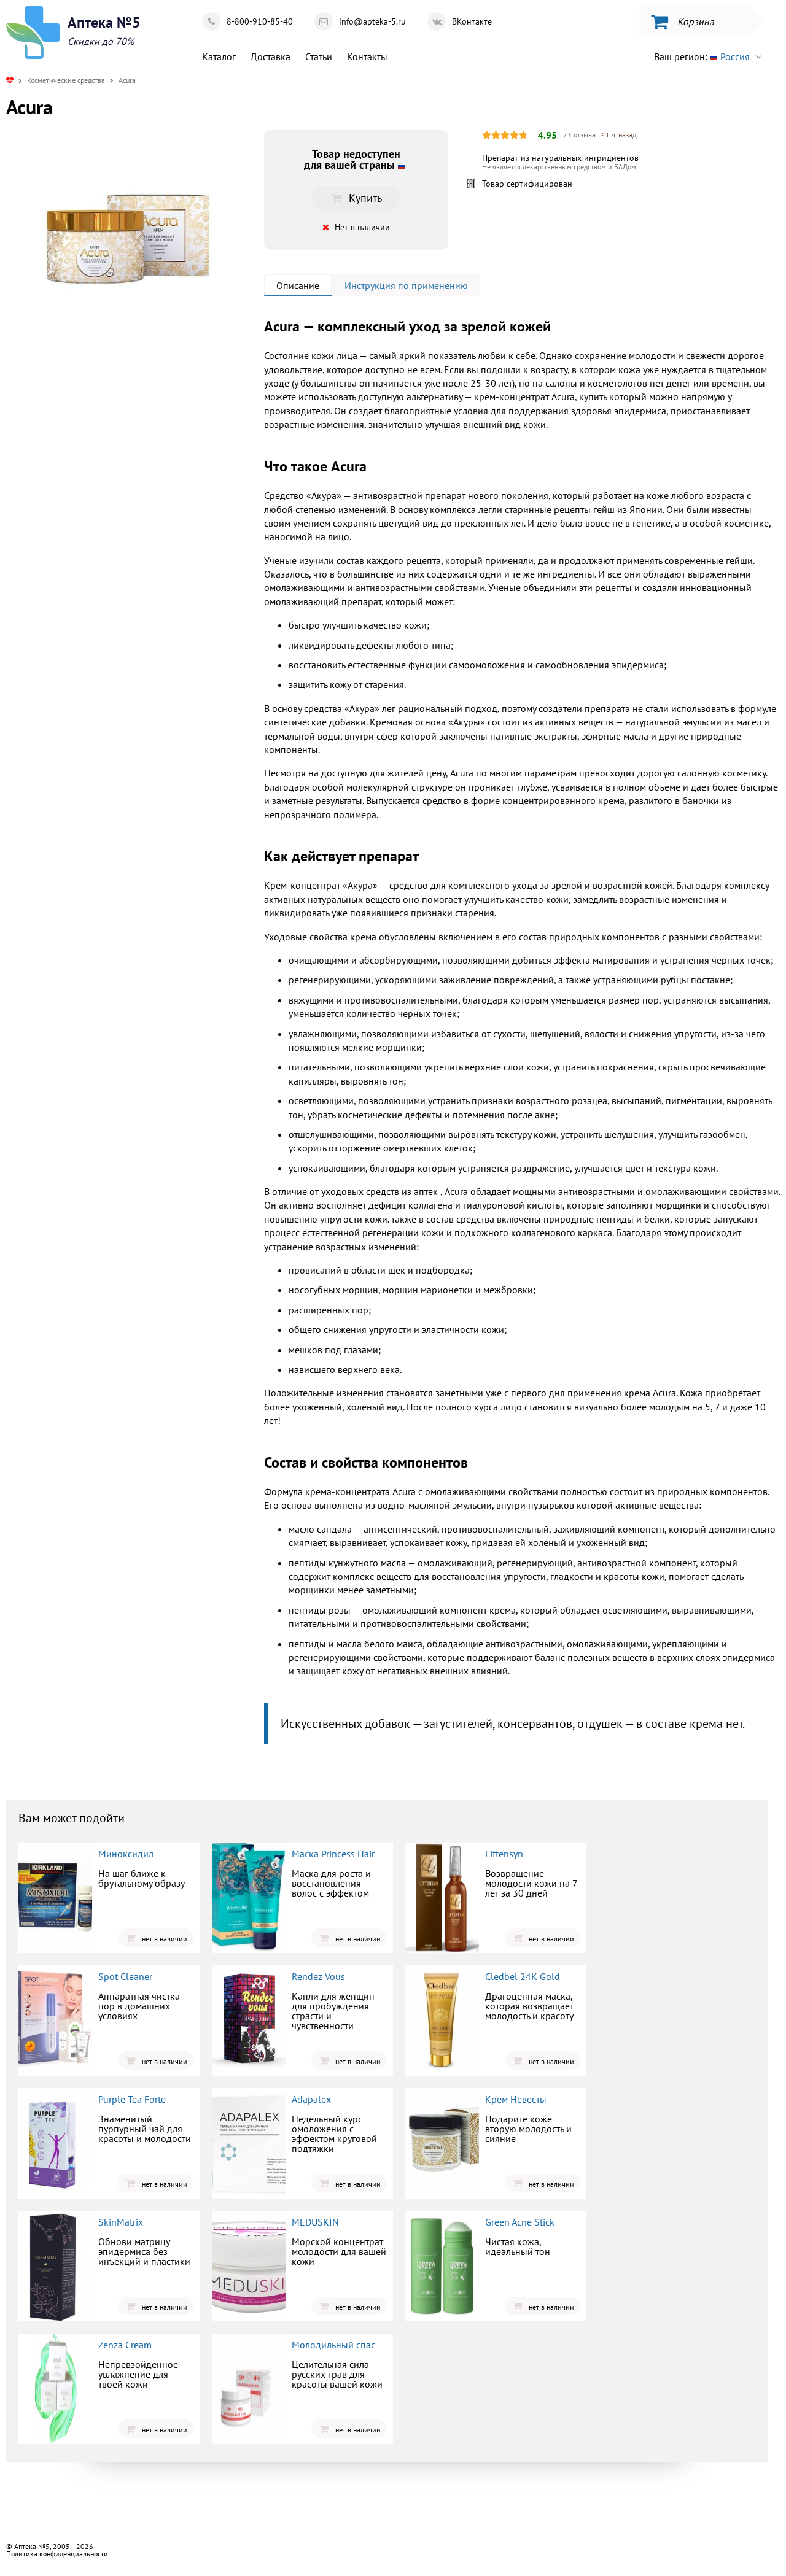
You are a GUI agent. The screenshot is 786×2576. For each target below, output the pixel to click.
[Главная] (10, 80)
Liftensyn (504, 1854)
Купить (107, 441)
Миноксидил (126, 1854)
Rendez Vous (318, 1976)
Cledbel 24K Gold (523, 1976)
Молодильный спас (333, 2345)
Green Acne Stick (520, 2222)
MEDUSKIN (315, 2222)
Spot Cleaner (125, 1976)
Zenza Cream (125, 2345)
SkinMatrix (121, 2222)
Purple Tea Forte (132, 2099)
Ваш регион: (702, 56)
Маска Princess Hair (333, 1854)
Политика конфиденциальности (57, 2554)
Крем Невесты (516, 2099)
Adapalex (311, 2099)
